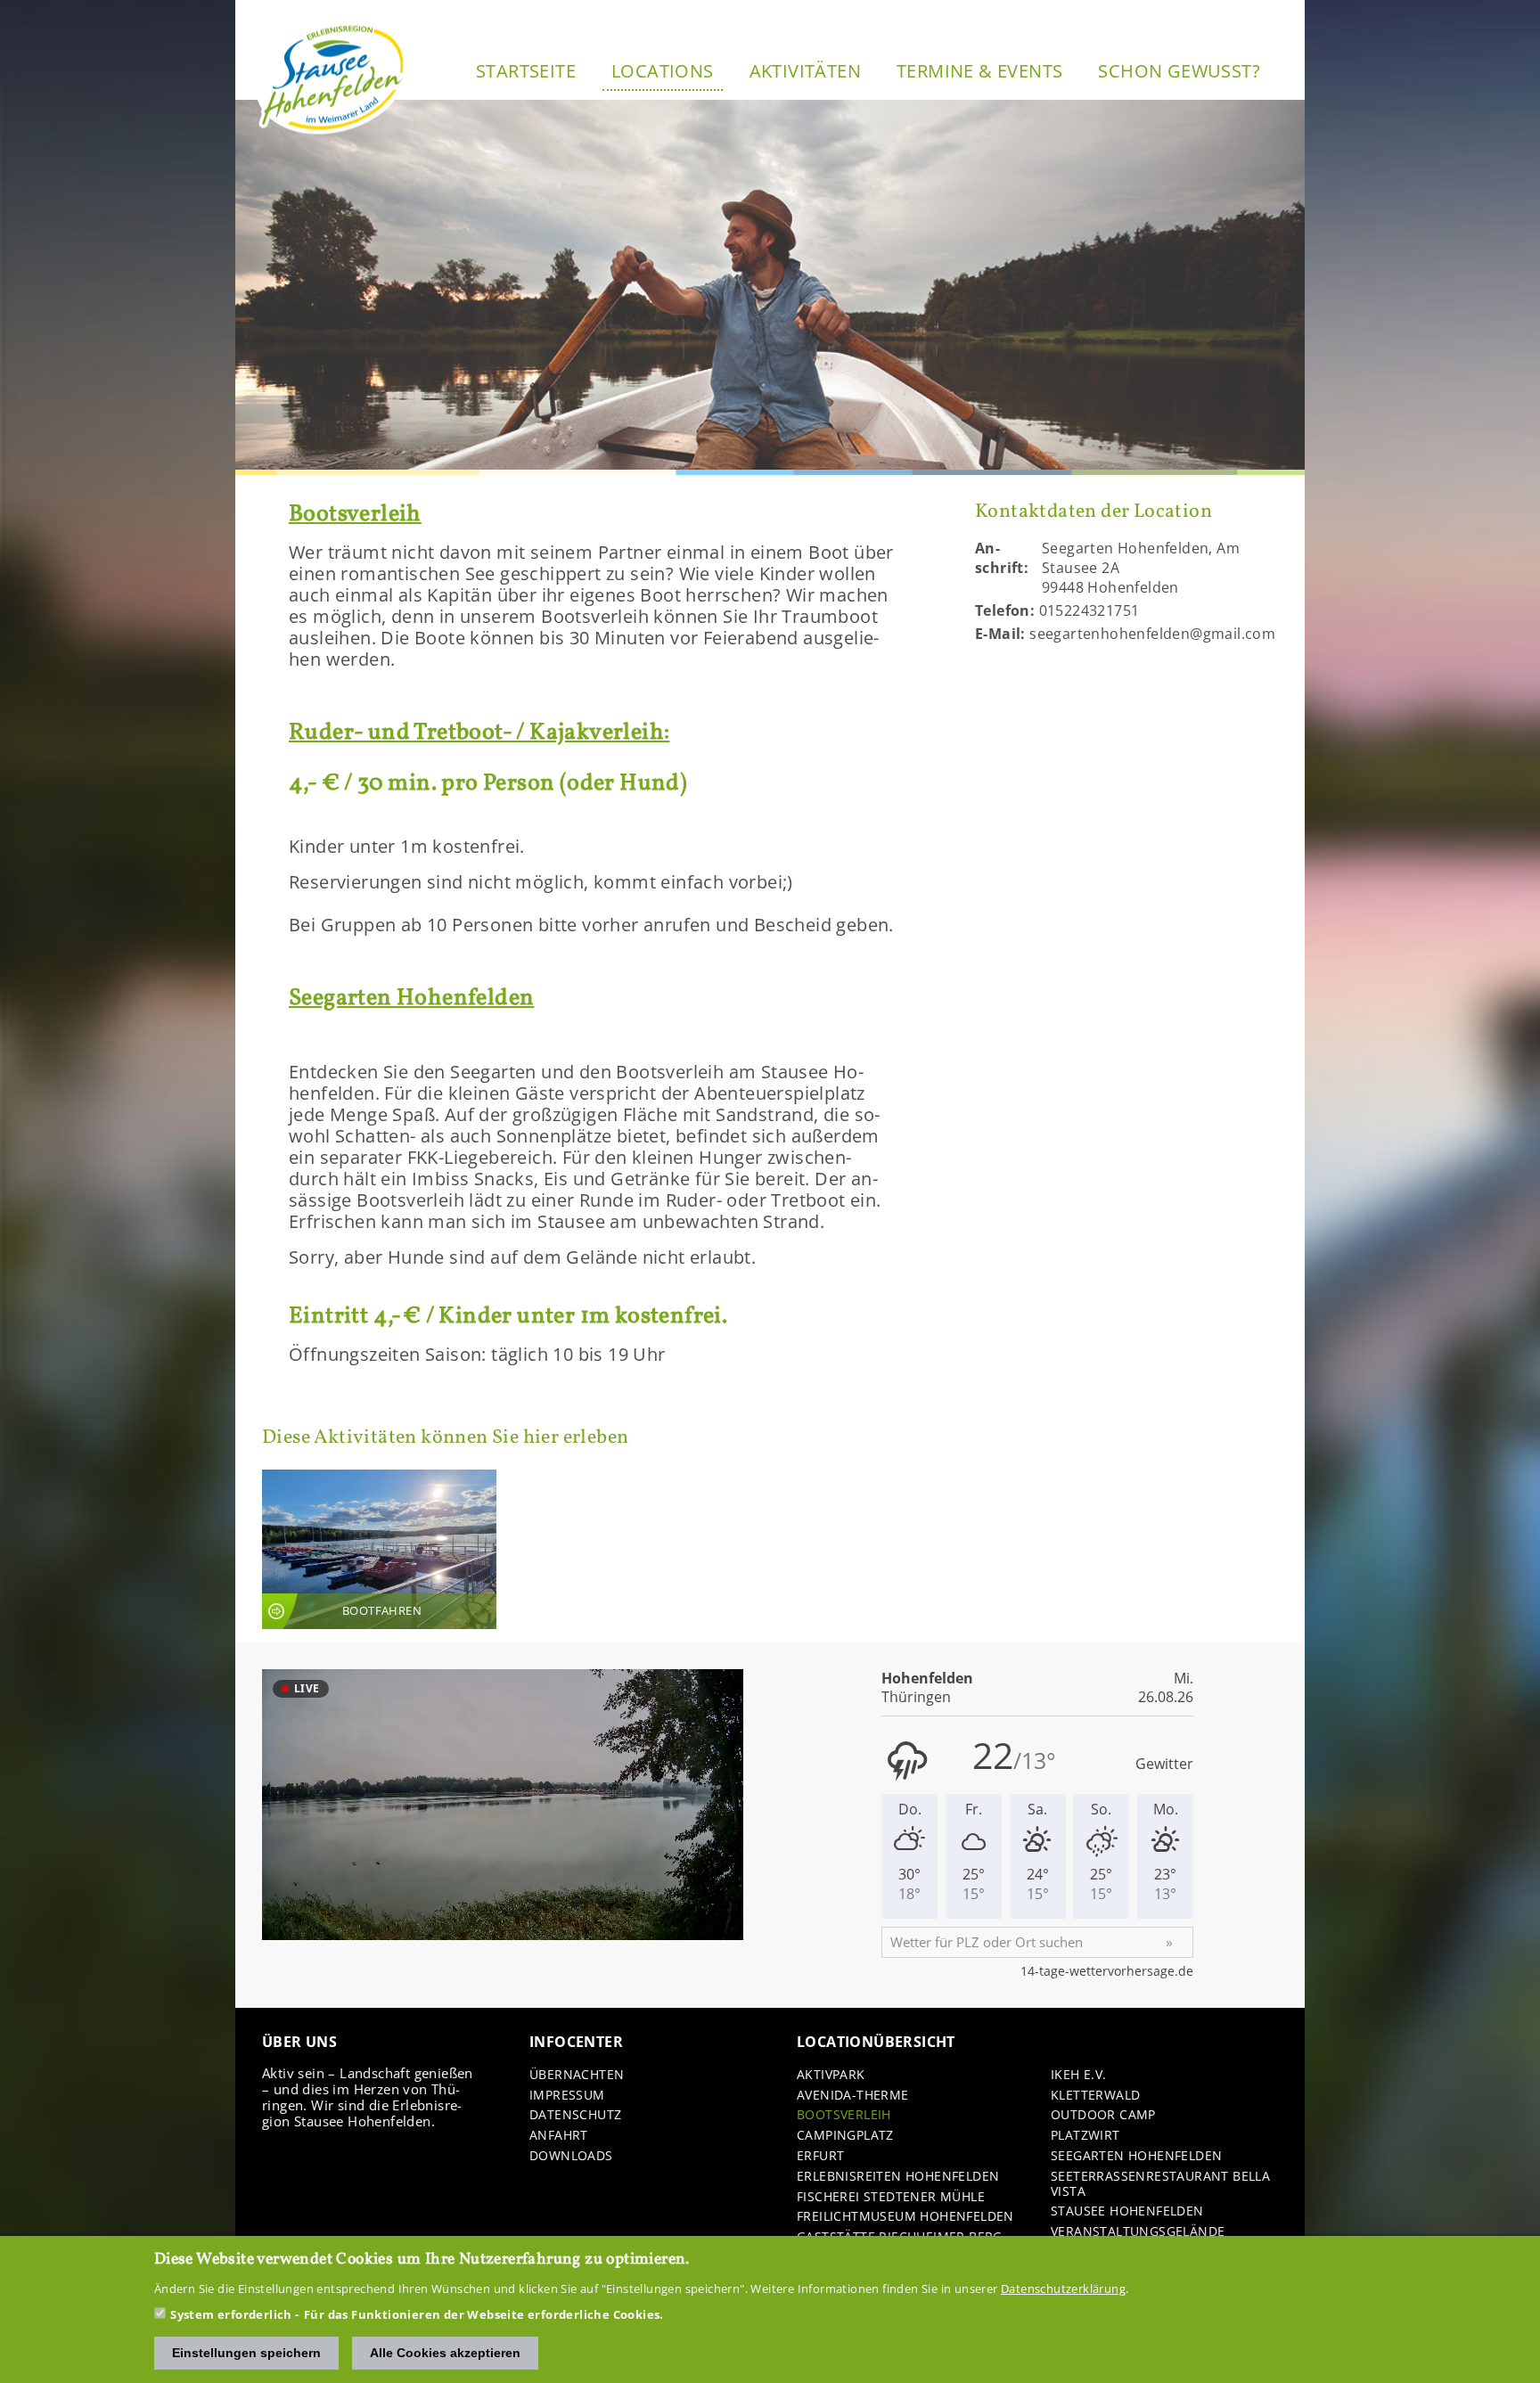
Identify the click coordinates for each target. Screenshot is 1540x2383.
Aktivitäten (805, 71)
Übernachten (577, 2075)
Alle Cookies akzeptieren (445, 2353)
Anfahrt (559, 2136)
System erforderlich (231, 2314)
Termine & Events (979, 71)
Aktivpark (831, 2075)
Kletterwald (1095, 2096)
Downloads (571, 2156)
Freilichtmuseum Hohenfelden (905, 2217)
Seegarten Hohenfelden (1136, 2156)
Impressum (567, 2096)
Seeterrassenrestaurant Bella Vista (1160, 2184)
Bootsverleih (844, 2115)
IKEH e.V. (1079, 2075)
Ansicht (379, 1549)
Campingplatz (845, 2136)
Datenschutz (575, 2115)
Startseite (526, 71)
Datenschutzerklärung (1063, 2289)
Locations (663, 71)
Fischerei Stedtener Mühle (891, 2197)
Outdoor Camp (1103, 2115)
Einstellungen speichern (246, 2353)
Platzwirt (1085, 2136)
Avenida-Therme (853, 2096)
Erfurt (820, 2156)
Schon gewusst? (1179, 71)
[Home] (333, 78)
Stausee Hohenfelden (1127, 2211)
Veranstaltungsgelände (1138, 2232)
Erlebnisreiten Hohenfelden (898, 2177)
